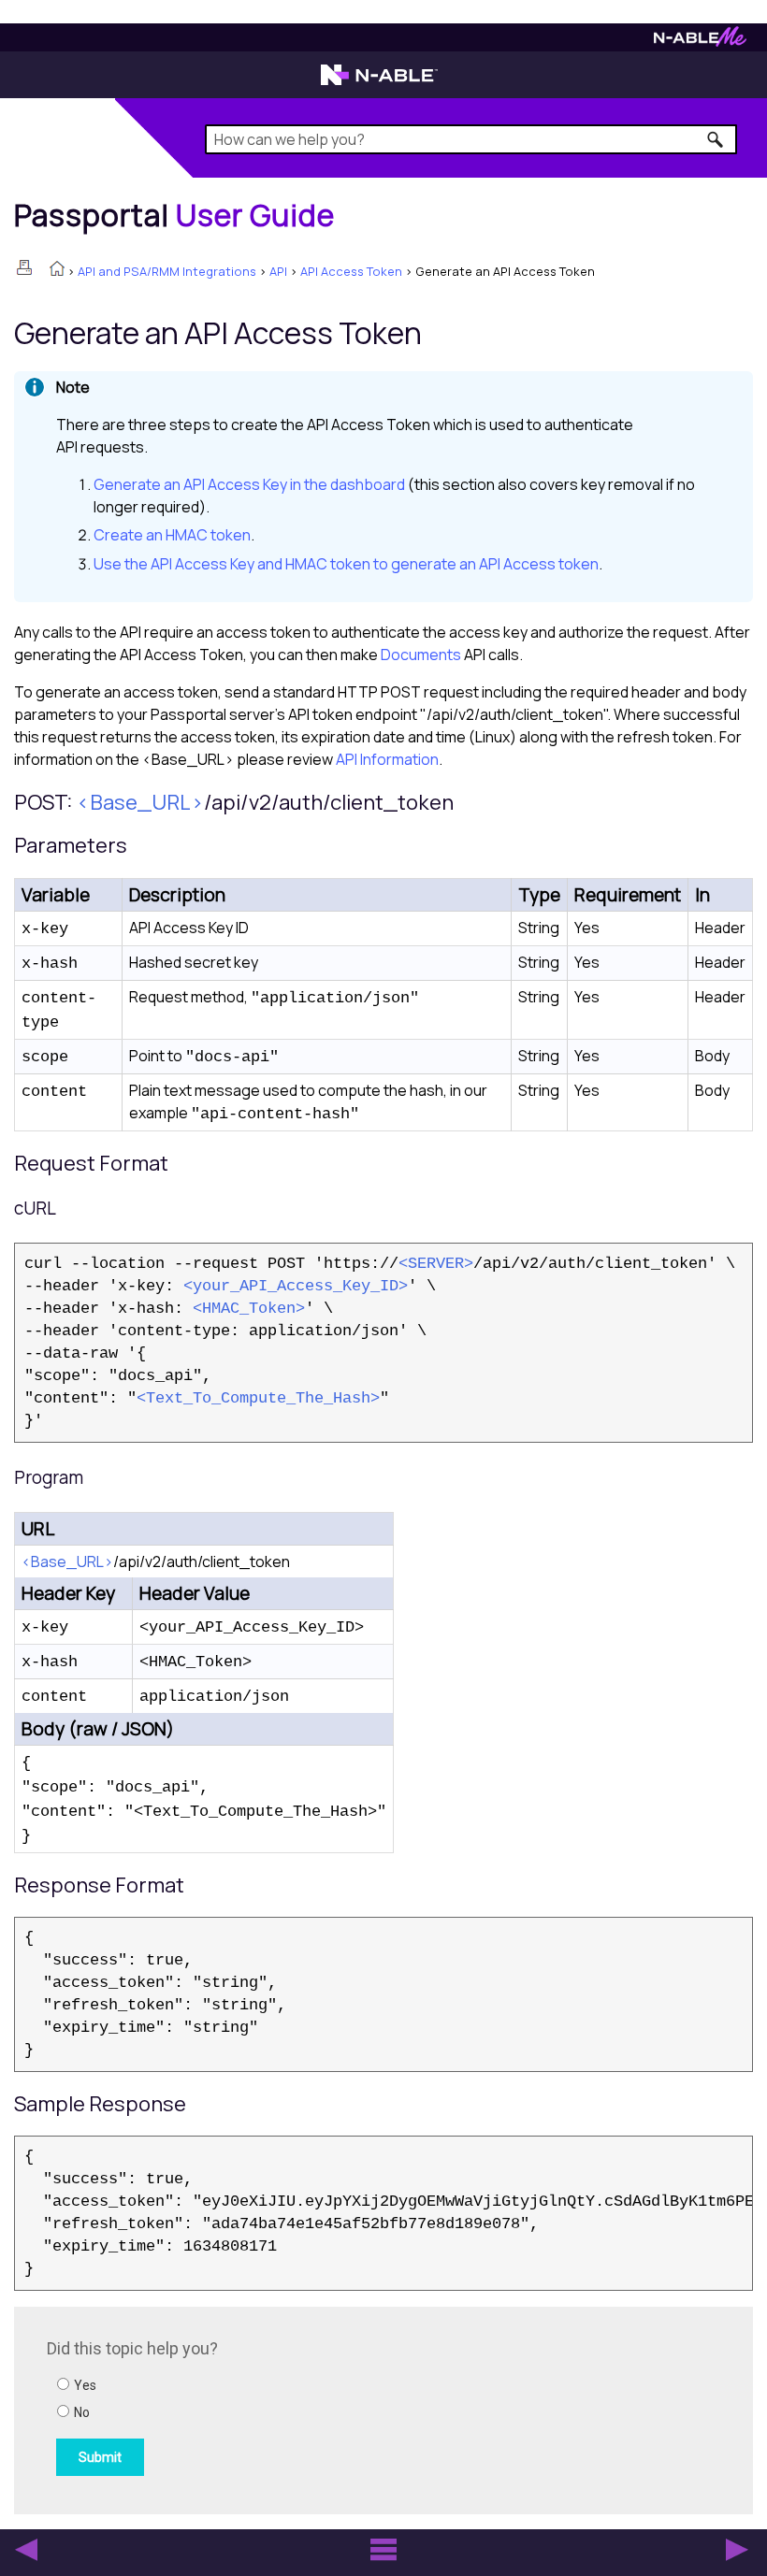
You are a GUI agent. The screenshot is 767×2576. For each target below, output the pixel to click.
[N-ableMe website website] (700, 42)
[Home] (57, 270)
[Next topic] (737, 2550)
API (278, 271)
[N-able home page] (379, 83)
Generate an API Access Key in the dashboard (249, 484)
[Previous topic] (26, 2550)
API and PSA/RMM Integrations (167, 271)
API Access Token (351, 271)
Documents (421, 655)
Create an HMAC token (172, 535)
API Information (387, 759)
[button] (716, 139)
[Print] (24, 267)
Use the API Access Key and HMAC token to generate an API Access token (346, 564)
